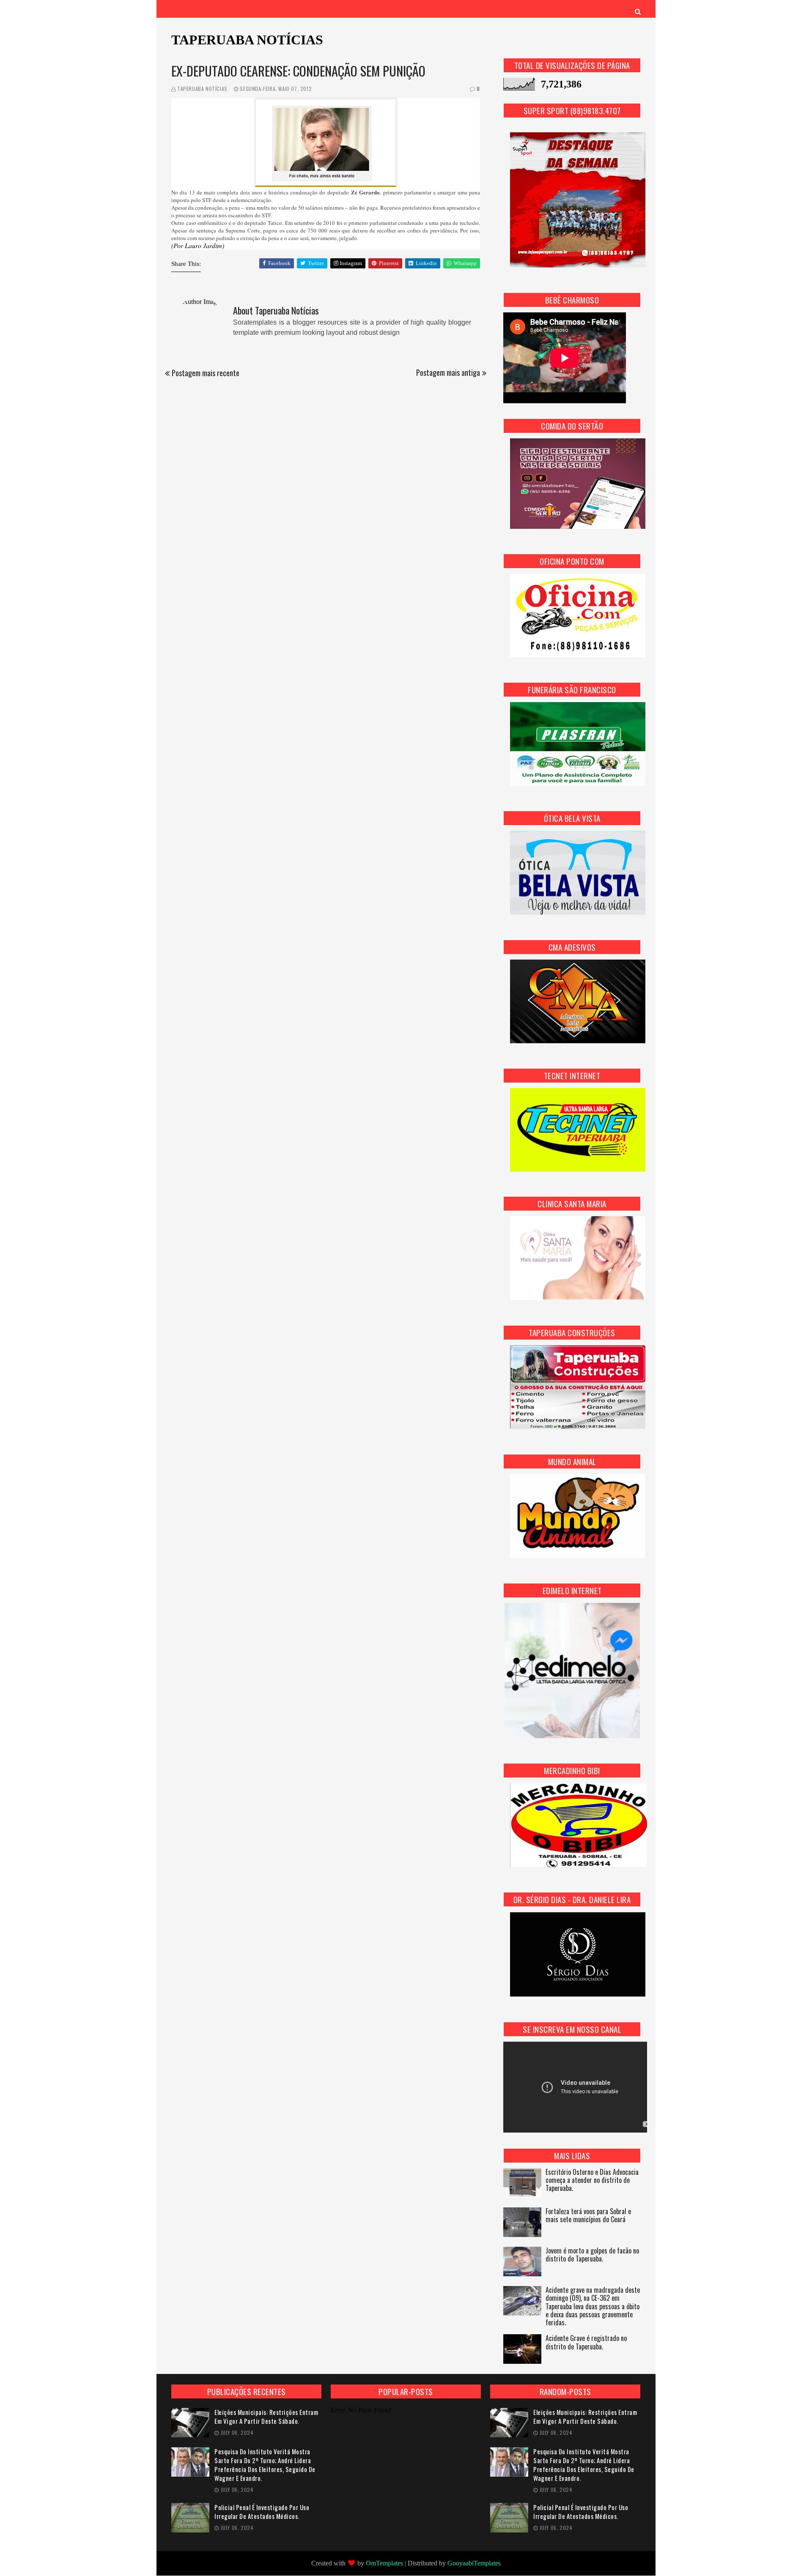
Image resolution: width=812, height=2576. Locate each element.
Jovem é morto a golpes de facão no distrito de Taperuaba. (592, 2255)
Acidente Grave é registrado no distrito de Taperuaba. (586, 2343)
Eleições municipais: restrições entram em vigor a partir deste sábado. (266, 2417)
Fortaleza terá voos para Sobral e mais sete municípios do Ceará (588, 2216)
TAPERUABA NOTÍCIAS (247, 40)
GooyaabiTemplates (474, 2563)
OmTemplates (384, 2563)
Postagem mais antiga (448, 372)
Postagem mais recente (206, 373)
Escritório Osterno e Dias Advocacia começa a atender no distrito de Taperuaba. (592, 2181)
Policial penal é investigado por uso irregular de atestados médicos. (262, 2512)
